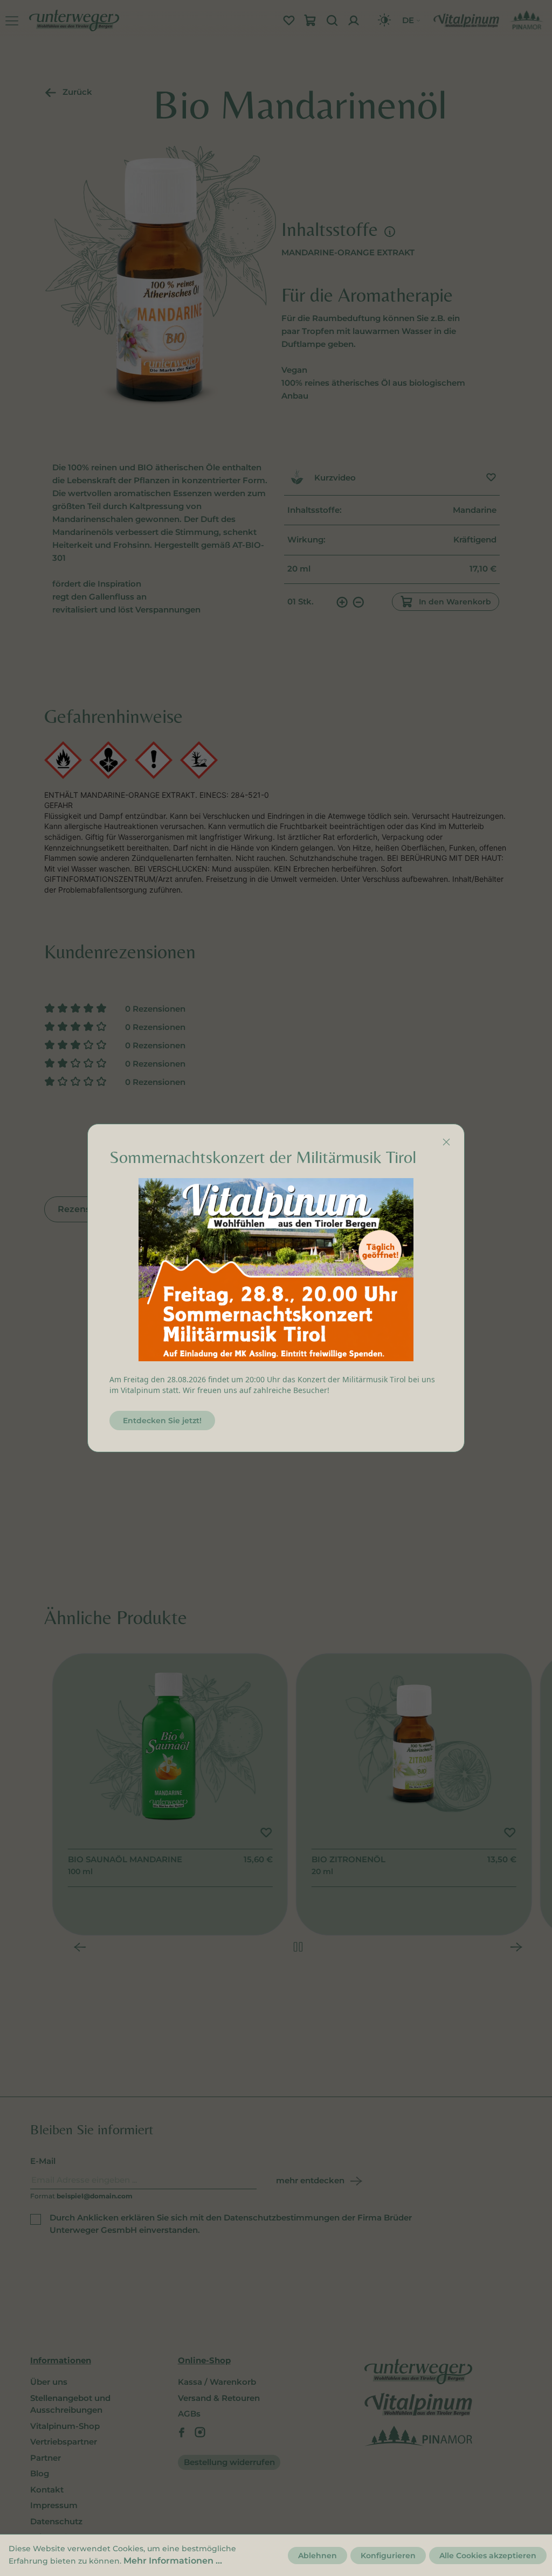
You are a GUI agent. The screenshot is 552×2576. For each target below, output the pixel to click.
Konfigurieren (388, 2556)
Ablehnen (318, 2556)
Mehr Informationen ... (173, 2561)
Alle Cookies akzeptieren (488, 2556)
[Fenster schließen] (446, 1142)
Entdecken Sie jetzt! (162, 1421)
